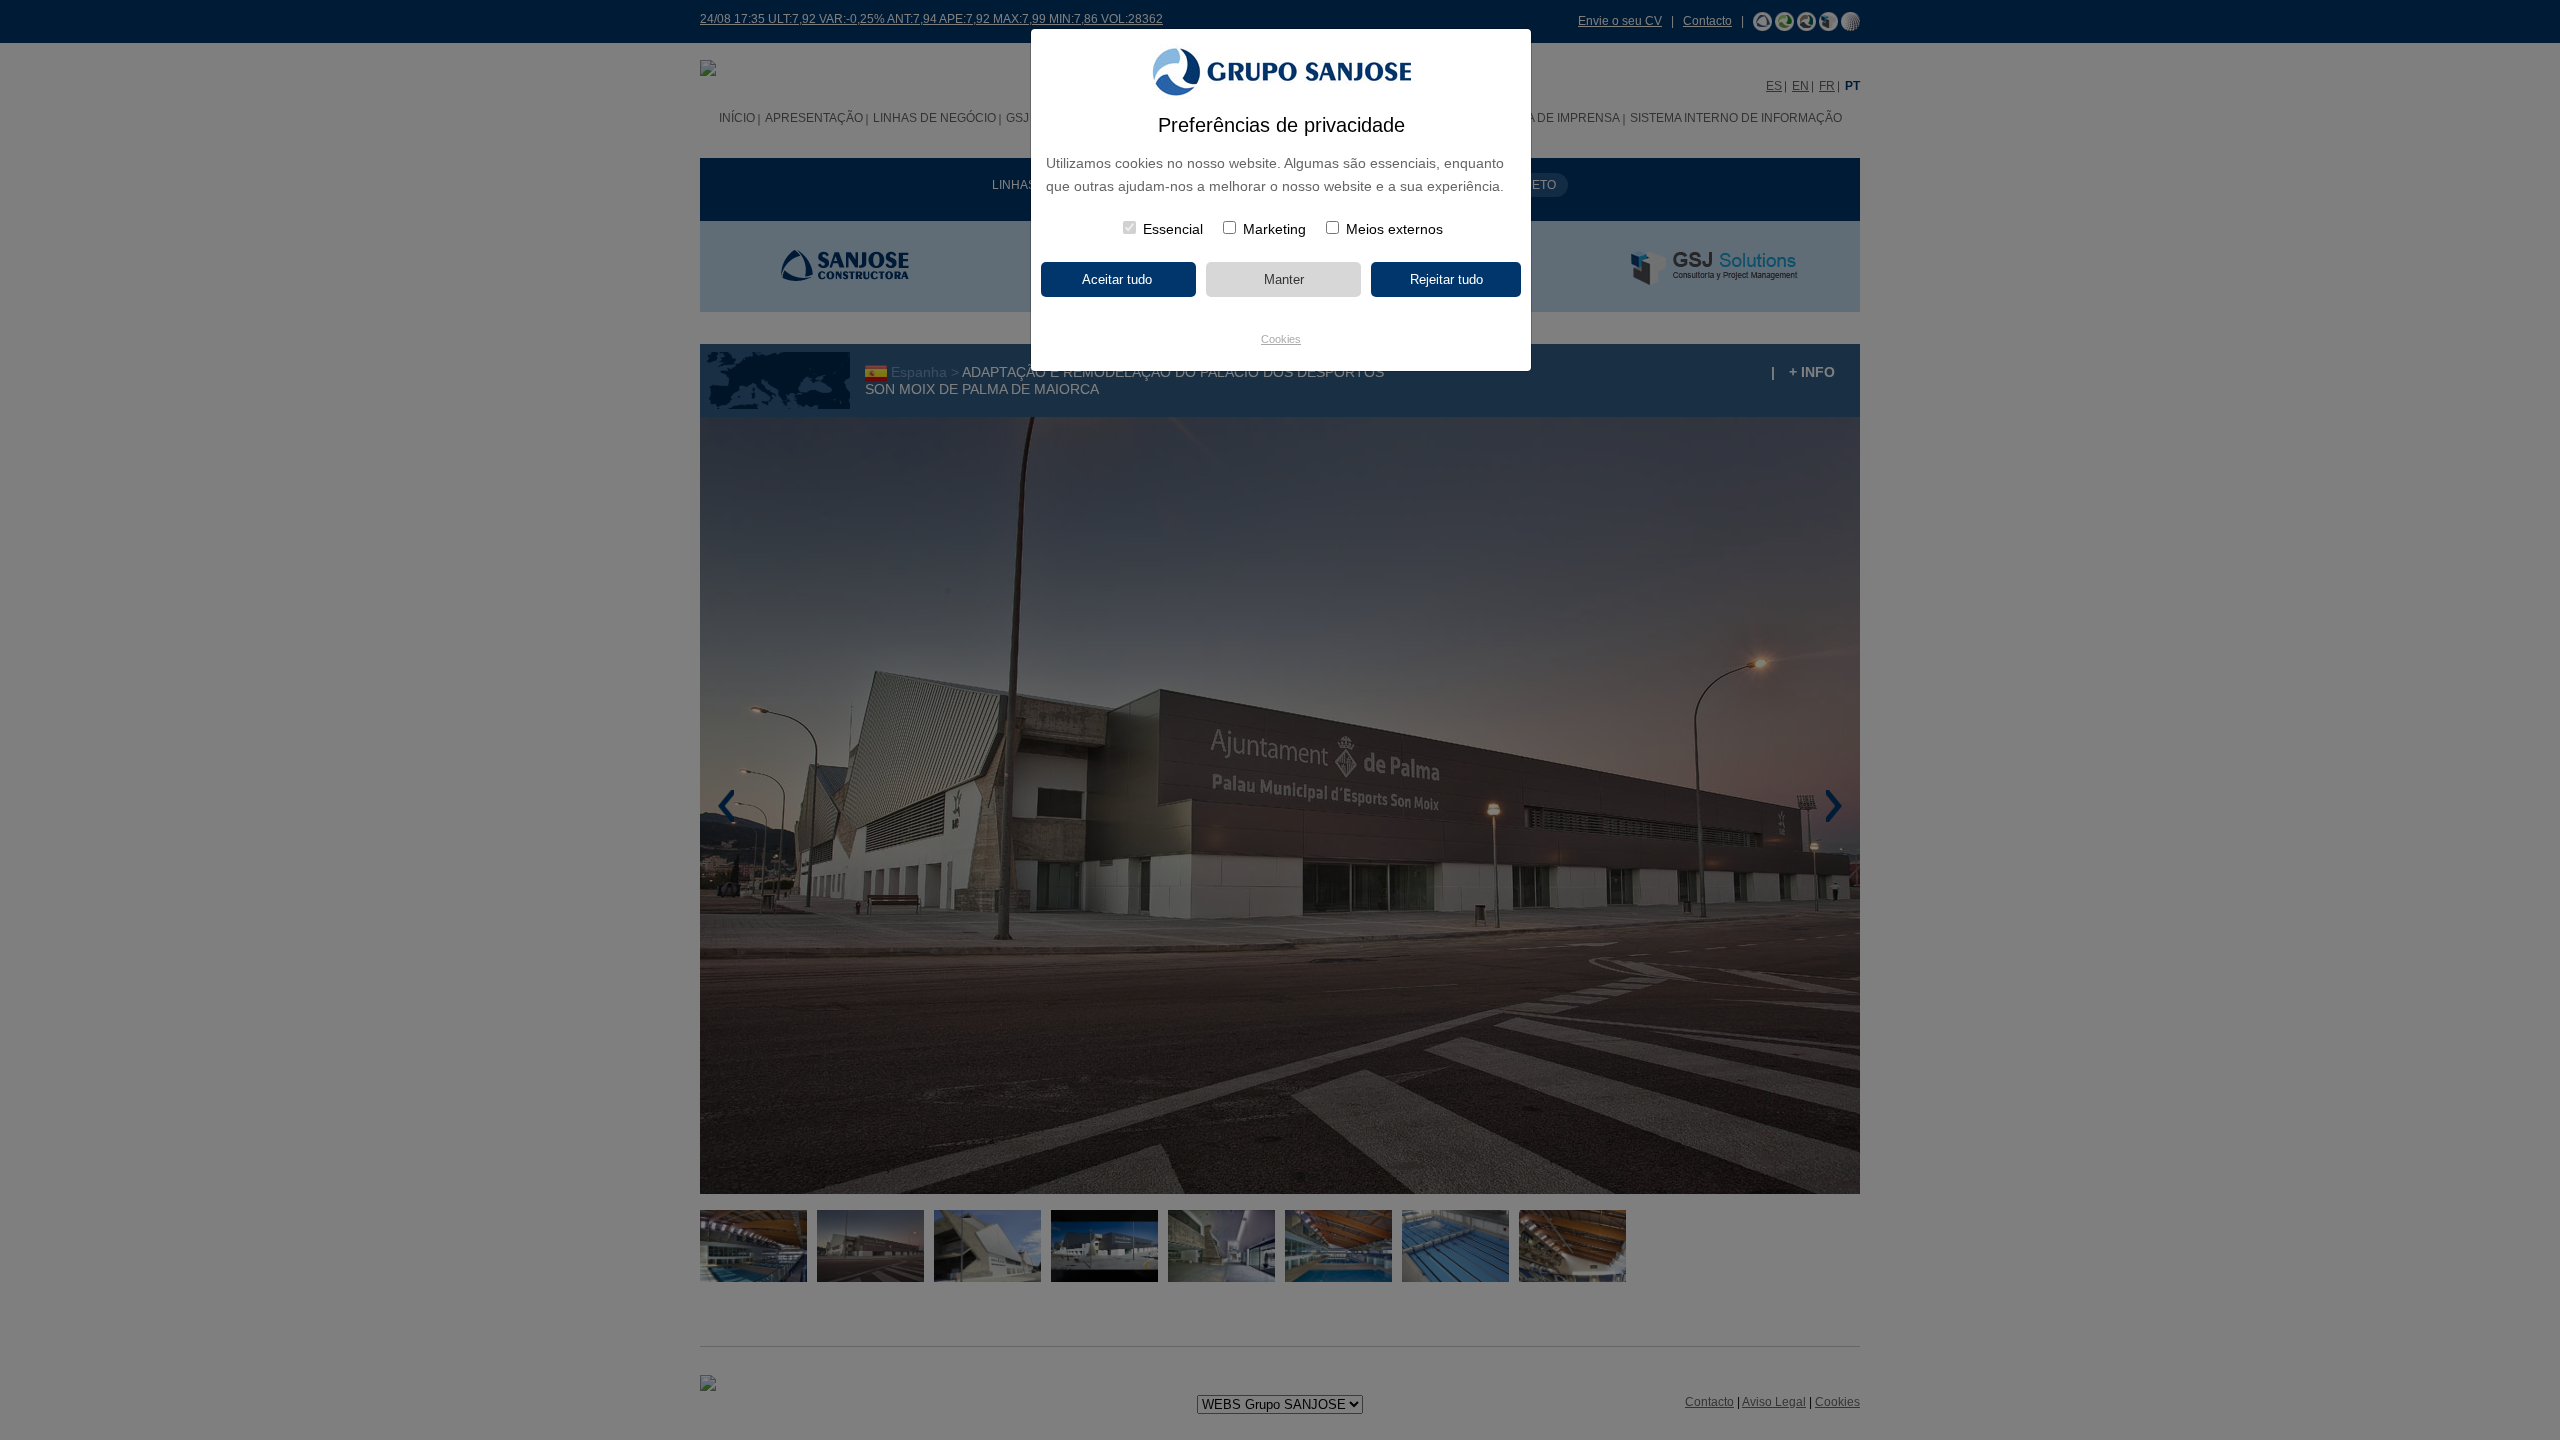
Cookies (1281, 339)
